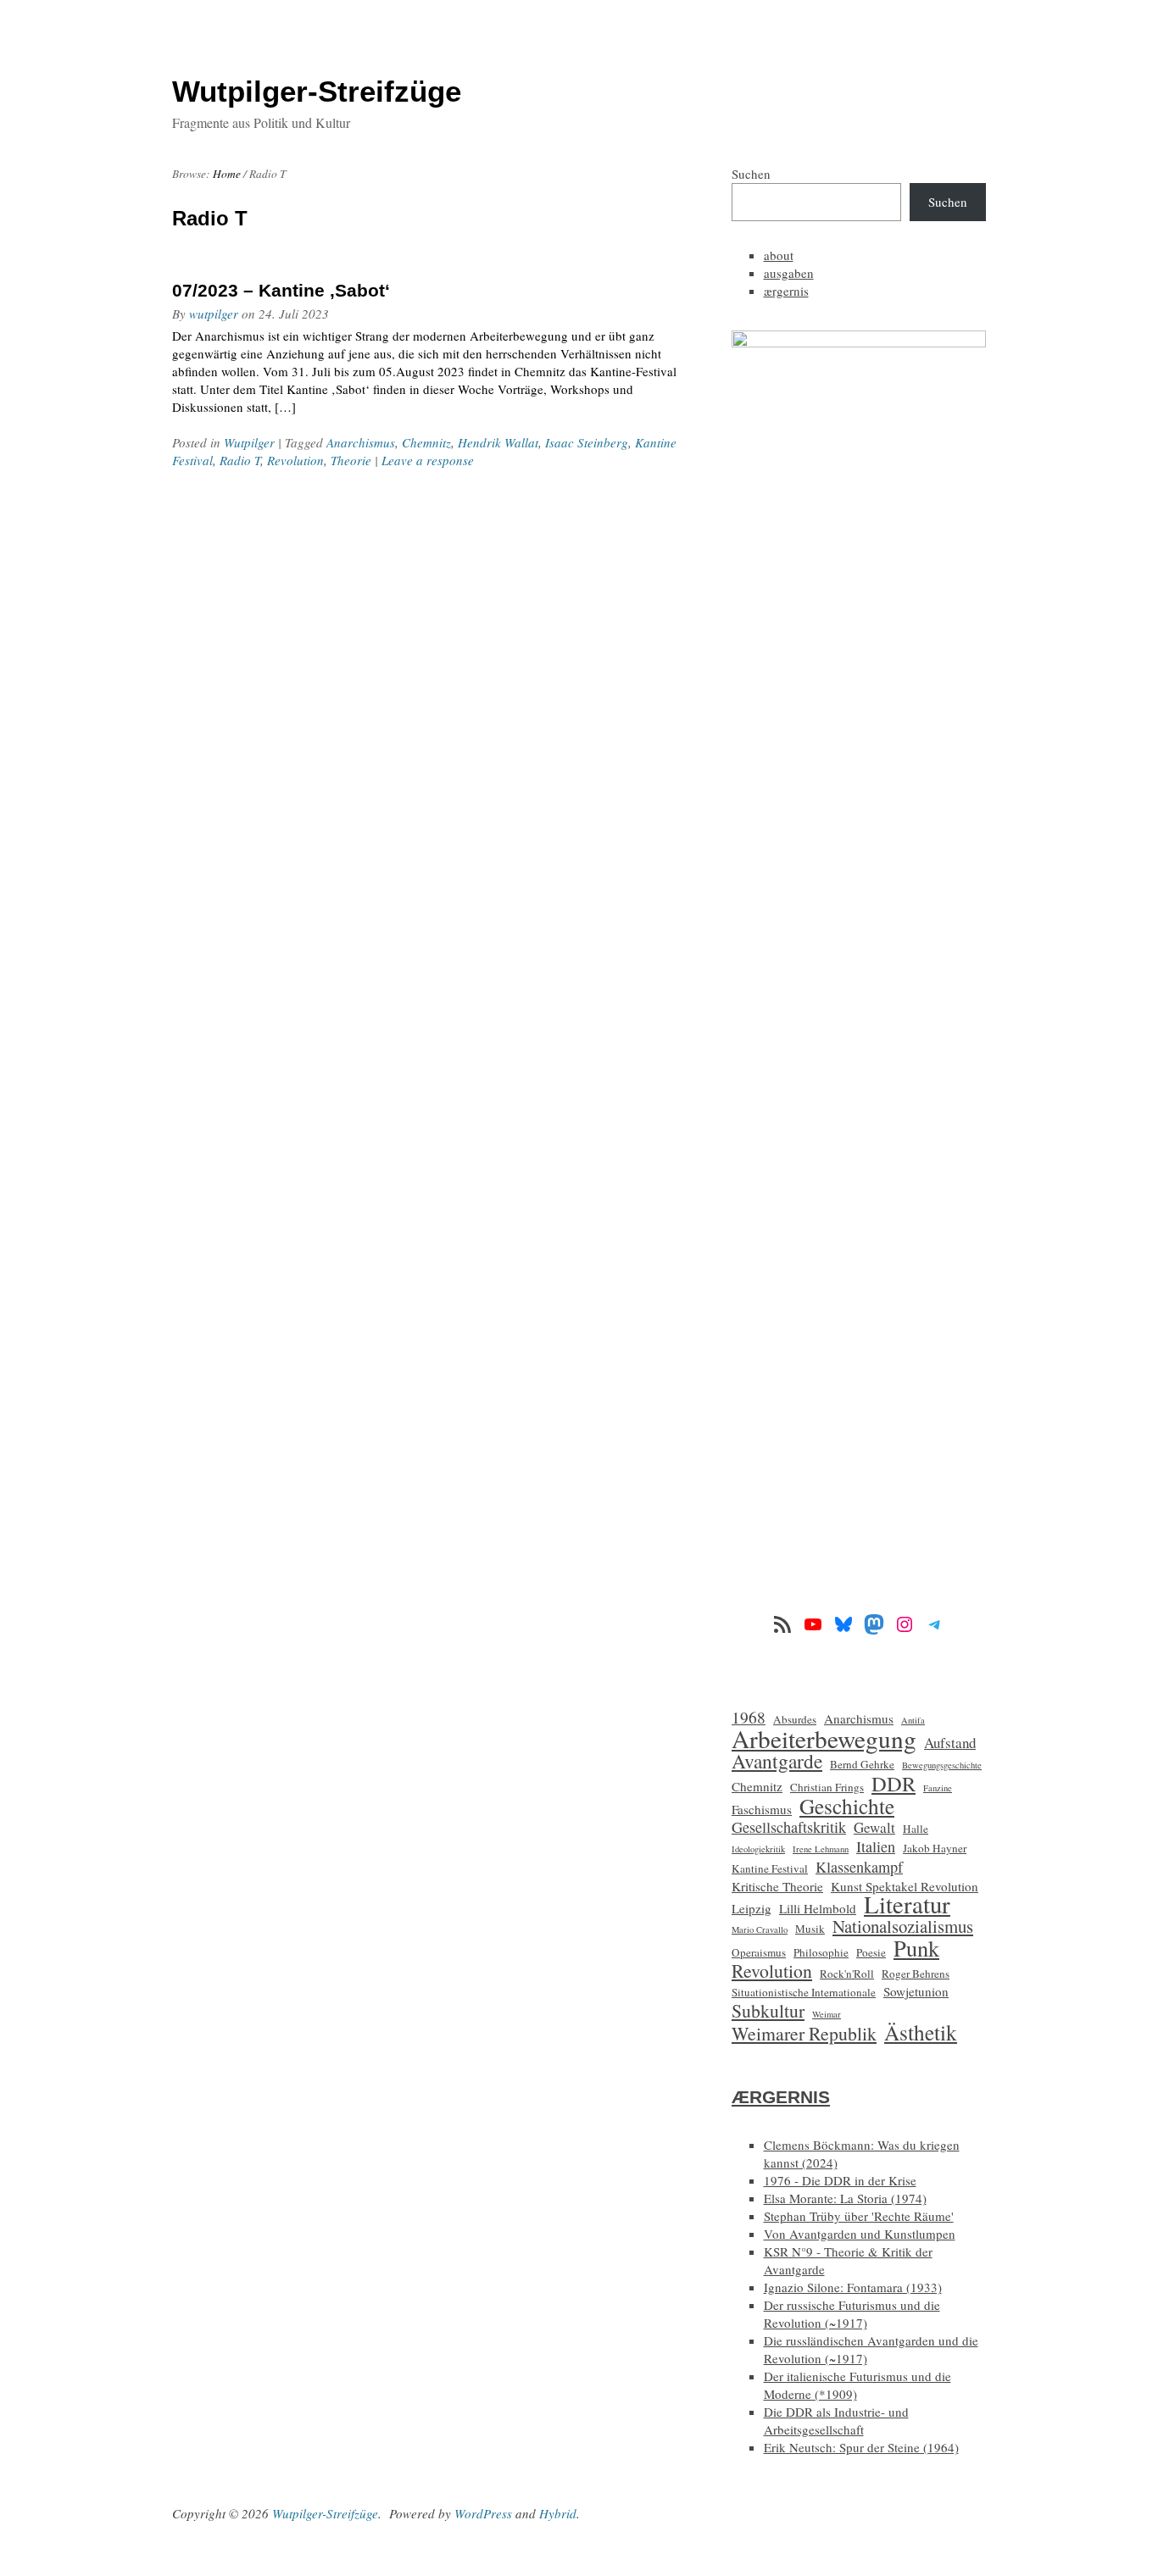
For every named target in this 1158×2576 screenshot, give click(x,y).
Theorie (351, 460)
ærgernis (786, 291)
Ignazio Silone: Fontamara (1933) (853, 2287)
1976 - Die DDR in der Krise (840, 2180)
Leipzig (752, 1908)
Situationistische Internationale (804, 1992)
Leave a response (428, 460)
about (779, 255)
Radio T (240, 460)
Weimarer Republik (804, 2033)
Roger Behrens (916, 1974)
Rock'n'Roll (847, 1974)
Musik (810, 1929)
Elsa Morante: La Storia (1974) (845, 2198)
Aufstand (950, 1743)
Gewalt (874, 1827)
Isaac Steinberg (587, 442)
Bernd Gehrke (862, 1764)
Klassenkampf (859, 1867)
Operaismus (759, 1952)
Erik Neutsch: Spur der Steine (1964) (861, 2447)
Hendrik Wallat (498, 442)
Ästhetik (921, 2032)
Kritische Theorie (777, 1886)
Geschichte (847, 1806)
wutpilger (214, 314)
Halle (916, 1829)
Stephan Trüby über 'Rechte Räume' (859, 2216)
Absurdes (795, 1719)
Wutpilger (249, 442)
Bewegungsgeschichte (942, 1765)
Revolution (295, 460)
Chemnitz (426, 442)
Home (227, 174)
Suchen (751, 174)
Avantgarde (777, 1761)
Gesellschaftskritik (789, 1827)
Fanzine (938, 1788)
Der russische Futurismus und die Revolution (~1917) (852, 2314)
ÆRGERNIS (781, 2097)
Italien (876, 1847)
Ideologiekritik (758, 1849)
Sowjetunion (916, 1991)
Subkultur (768, 2010)
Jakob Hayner (935, 1848)
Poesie (871, 1952)
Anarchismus (361, 442)
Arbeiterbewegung (824, 1738)
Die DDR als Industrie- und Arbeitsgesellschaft (836, 2421)
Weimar (827, 2014)
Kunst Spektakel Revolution (905, 1886)
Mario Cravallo (760, 1929)
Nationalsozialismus (903, 1926)
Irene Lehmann (821, 1849)
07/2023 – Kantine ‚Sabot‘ (281, 290)
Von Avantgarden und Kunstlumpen (860, 2234)
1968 (749, 1717)
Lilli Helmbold (818, 1908)
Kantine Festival (770, 1868)
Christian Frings (827, 1787)
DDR (894, 1783)
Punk (916, 1948)
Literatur (907, 1904)
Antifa (913, 1720)
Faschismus (762, 1809)
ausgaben (789, 273)
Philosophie (821, 1952)
